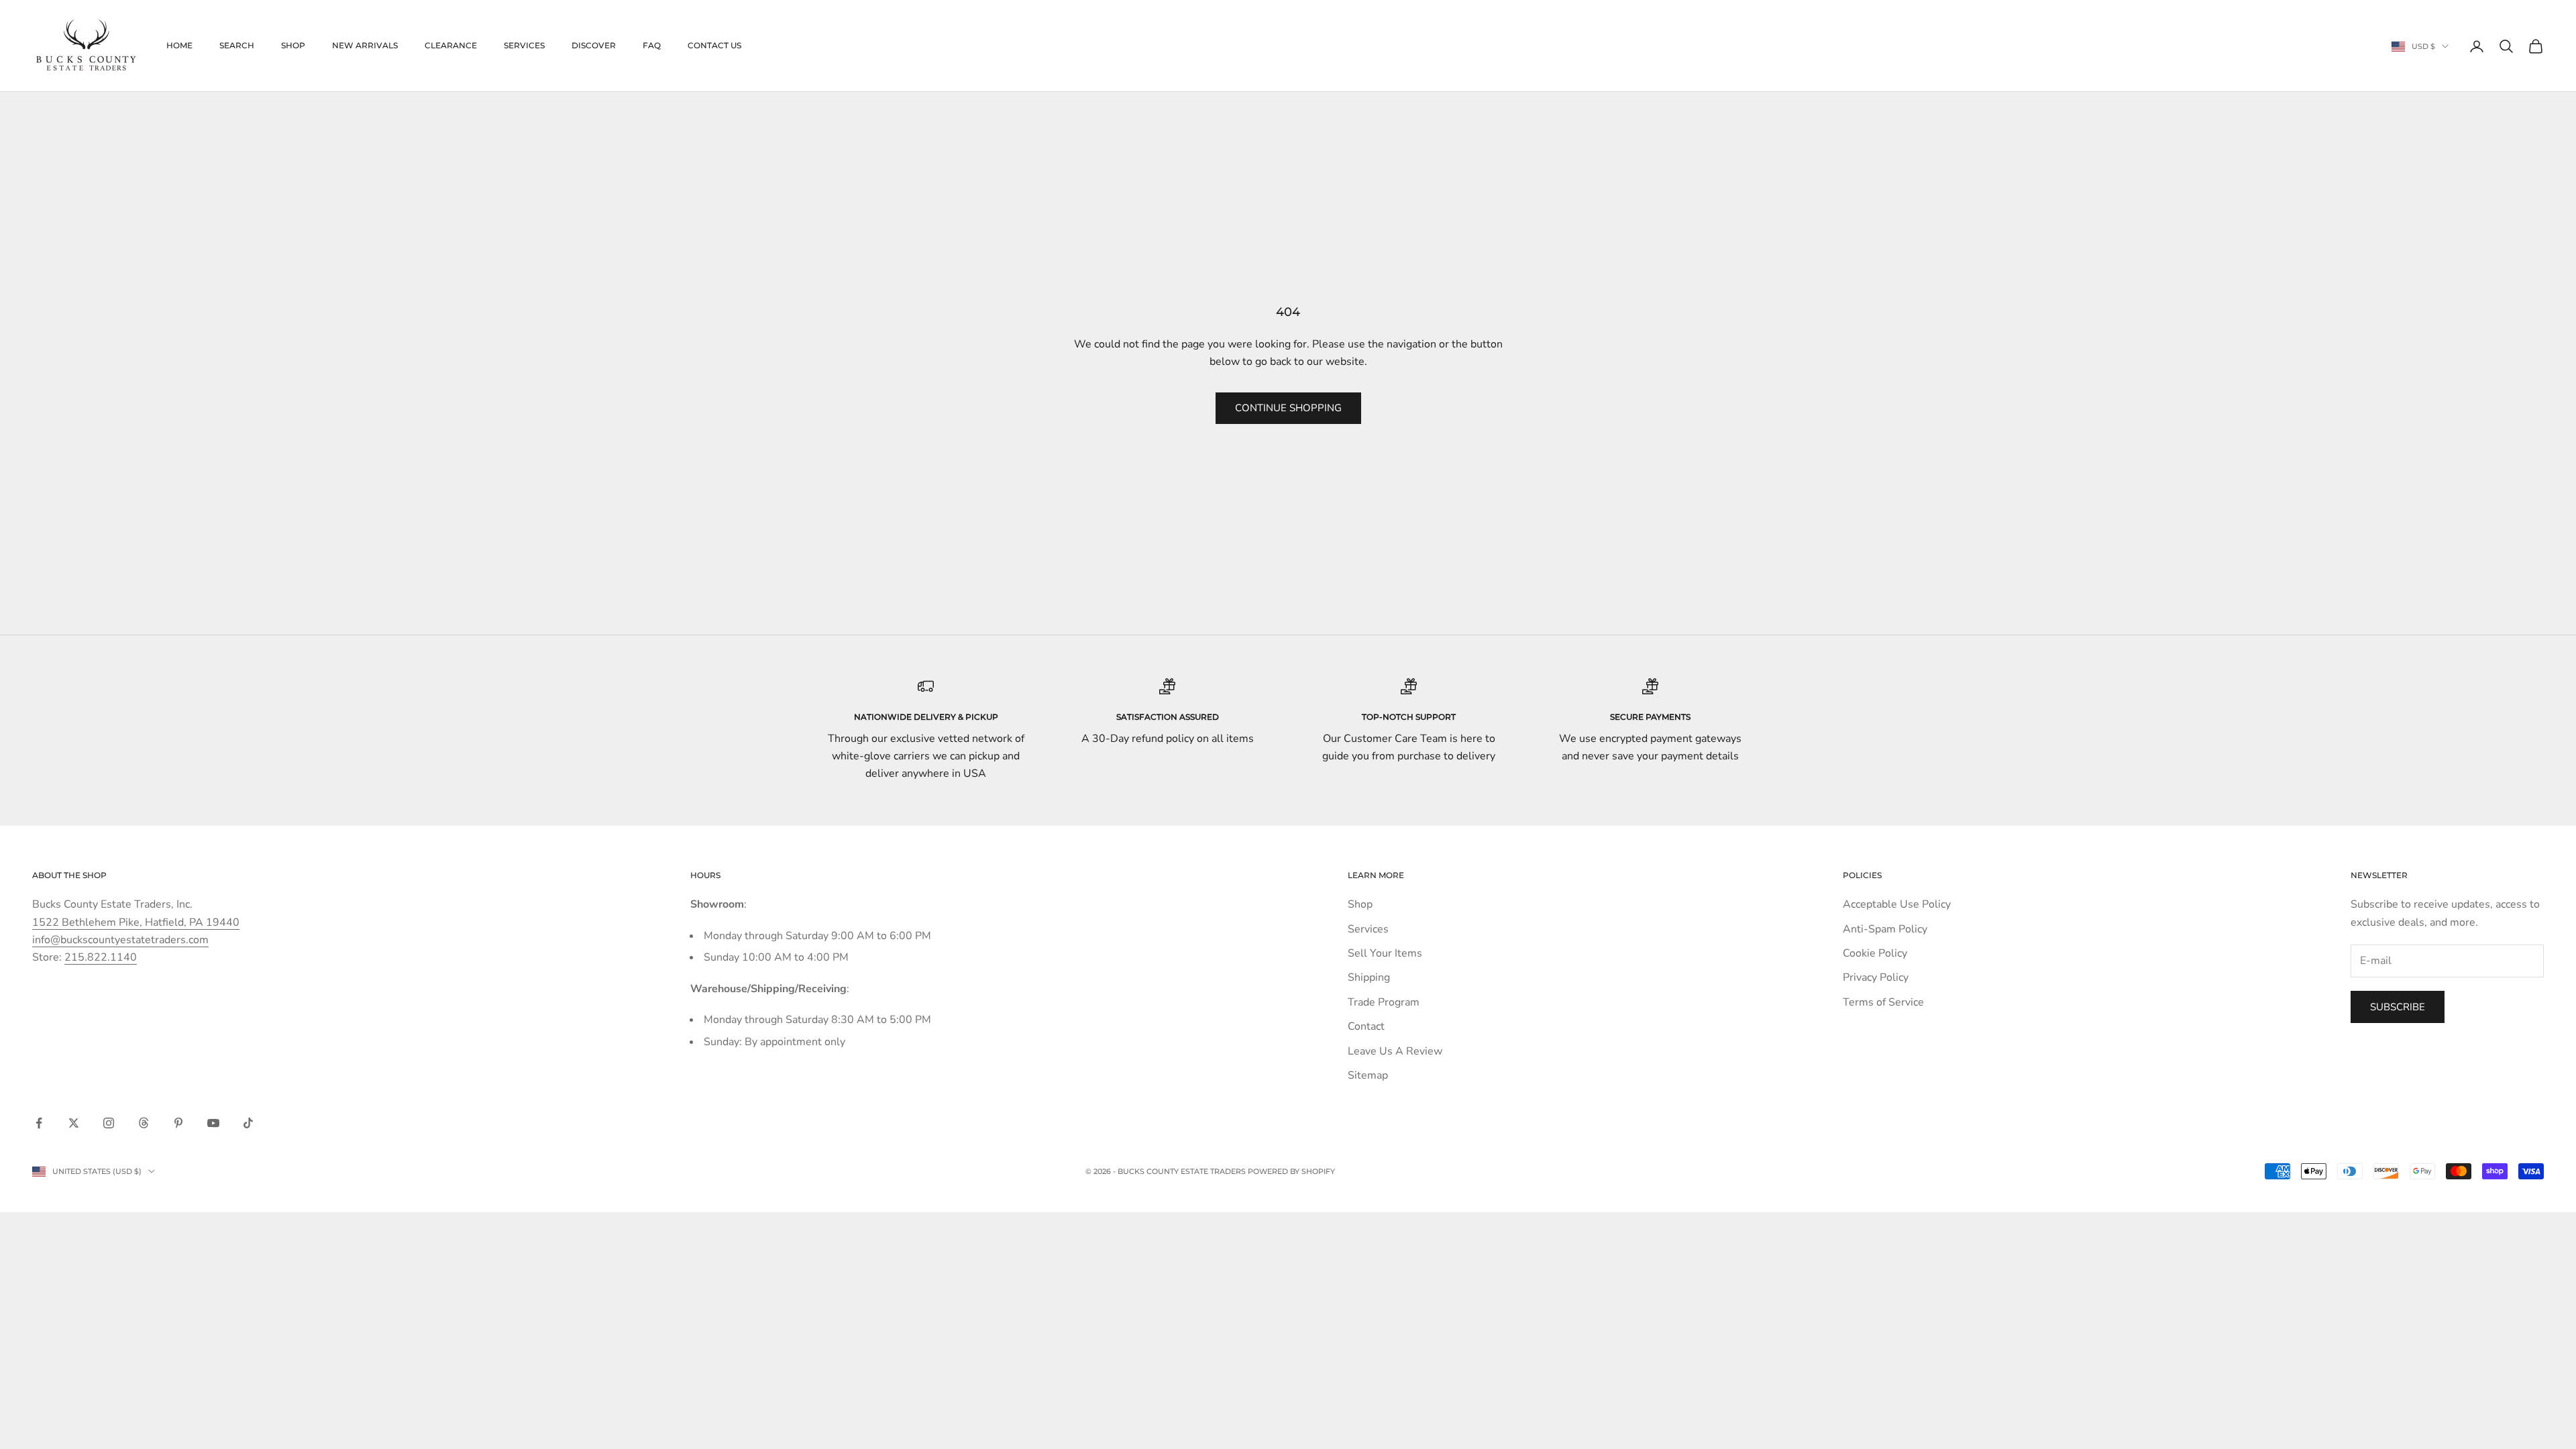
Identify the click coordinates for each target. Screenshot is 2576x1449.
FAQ (652, 45)
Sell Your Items (1385, 953)
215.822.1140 (101, 957)
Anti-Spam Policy (1885, 929)
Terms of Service (1883, 1002)
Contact (1366, 1026)
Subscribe (2398, 1007)
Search (237, 45)
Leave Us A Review (1395, 1051)
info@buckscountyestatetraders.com (120, 940)
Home (179, 45)
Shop (293, 45)
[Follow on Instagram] (109, 1123)
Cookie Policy (1875, 953)
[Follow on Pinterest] (178, 1123)
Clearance (451, 45)
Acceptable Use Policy (1897, 904)
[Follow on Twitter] (74, 1123)
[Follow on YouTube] (213, 1123)
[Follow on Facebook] (39, 1123)
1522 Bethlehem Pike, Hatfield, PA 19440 (136, 922)
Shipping (1369, 977)
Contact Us (714, 45)
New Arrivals (365, 45)
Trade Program (1384, 1002)
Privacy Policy (1876, 977)
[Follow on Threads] (144, 1123)
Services (524, 45)
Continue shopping (1288, 408)
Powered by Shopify (1291, 1171)
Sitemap (1368, 1075)
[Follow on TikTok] (248, 1123)
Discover (594, 45)
